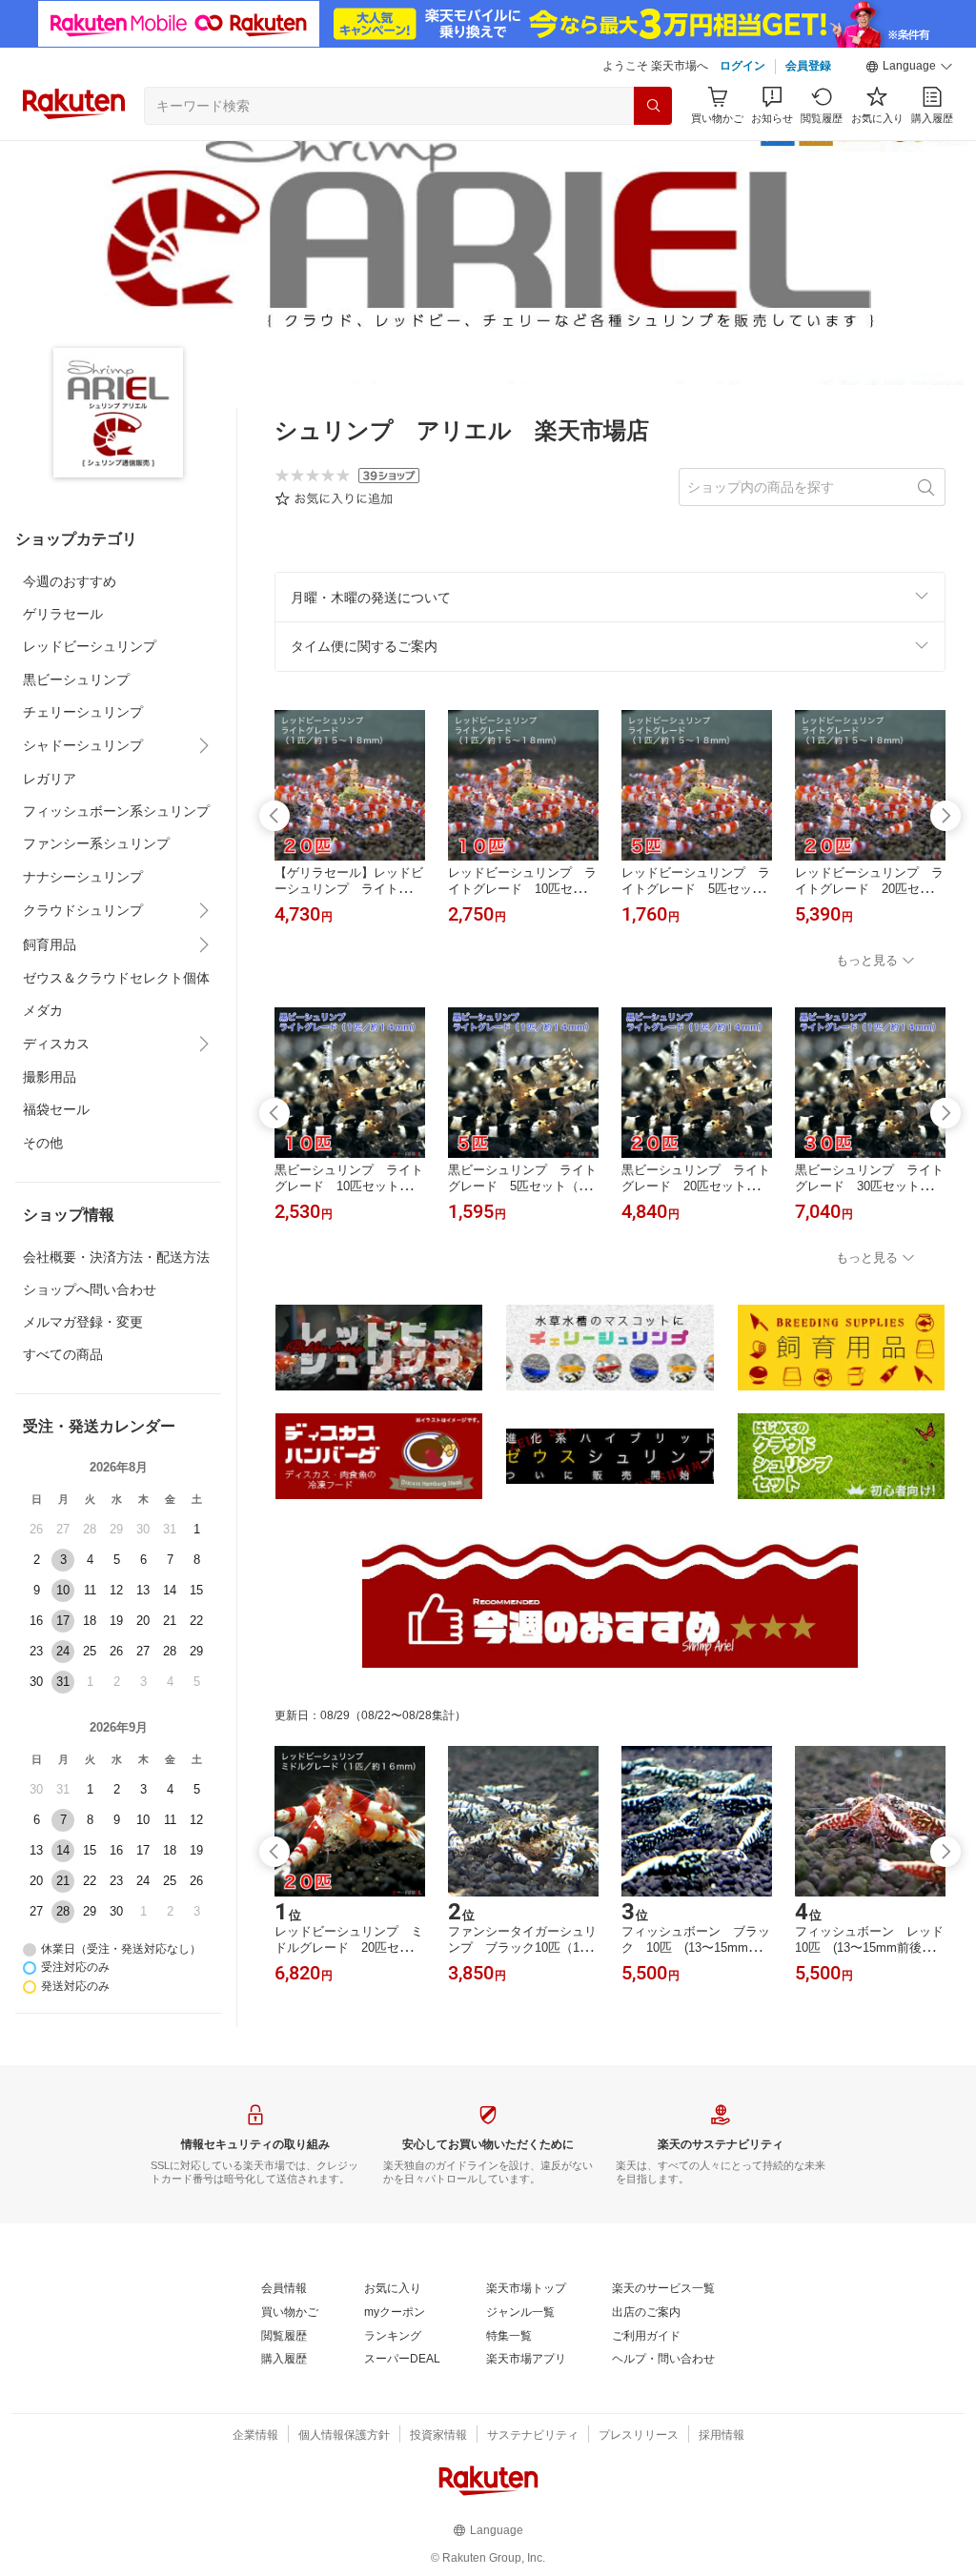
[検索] (653, 106)
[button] (909, 67)
